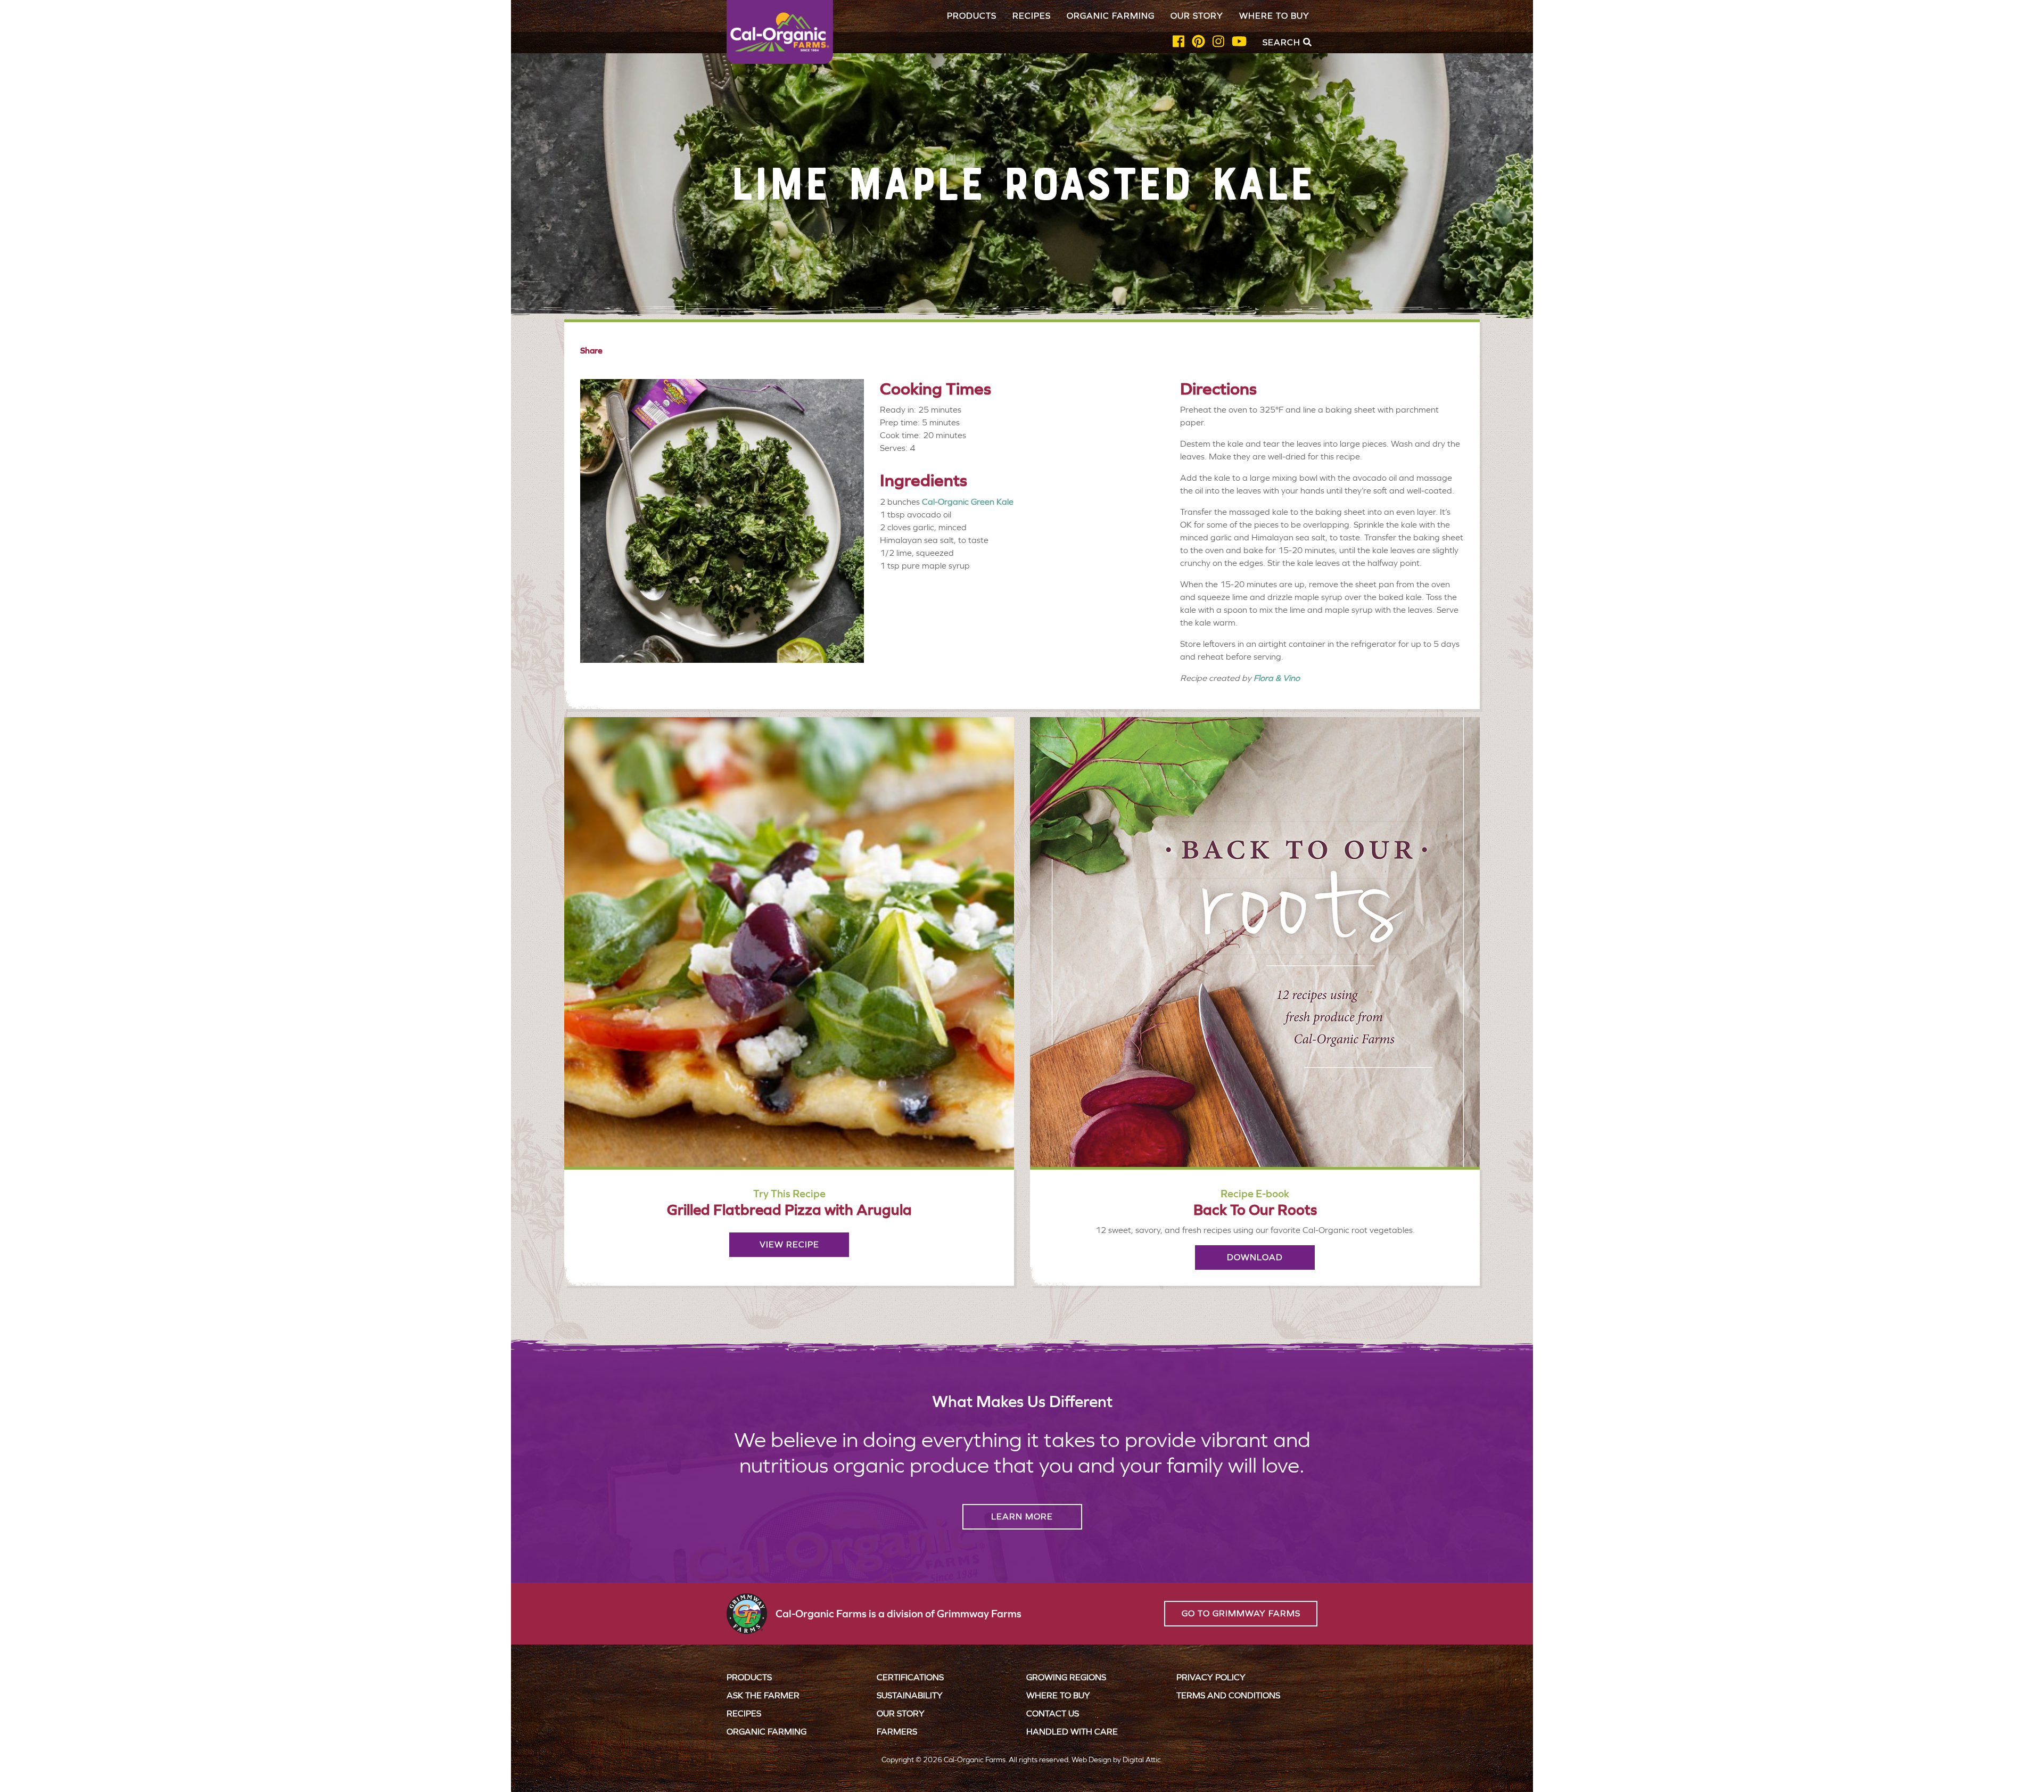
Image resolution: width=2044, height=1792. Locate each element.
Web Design (1091, 1760)
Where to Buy (1274, 16)
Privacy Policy (1211, 1677)
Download (1255, 1257)
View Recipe (789, 1244)
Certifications (910, 1677)
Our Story (1197, 16)
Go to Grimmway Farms (1241, 1613)
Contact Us (1053, 1713)
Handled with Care (1072, 1732)
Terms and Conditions (1228, 1695)
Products (972, 16)
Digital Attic (1142, 1760)
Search (1283, 42)
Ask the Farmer (763, 1695)
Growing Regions (1066, 1677)
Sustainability (910, 1695)
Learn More (1022, 1516)
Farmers (897, 1732)
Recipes (1032, 16)
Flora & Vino (1277, 678)
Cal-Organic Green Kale (968, 502)
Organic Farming (1111, 16)
